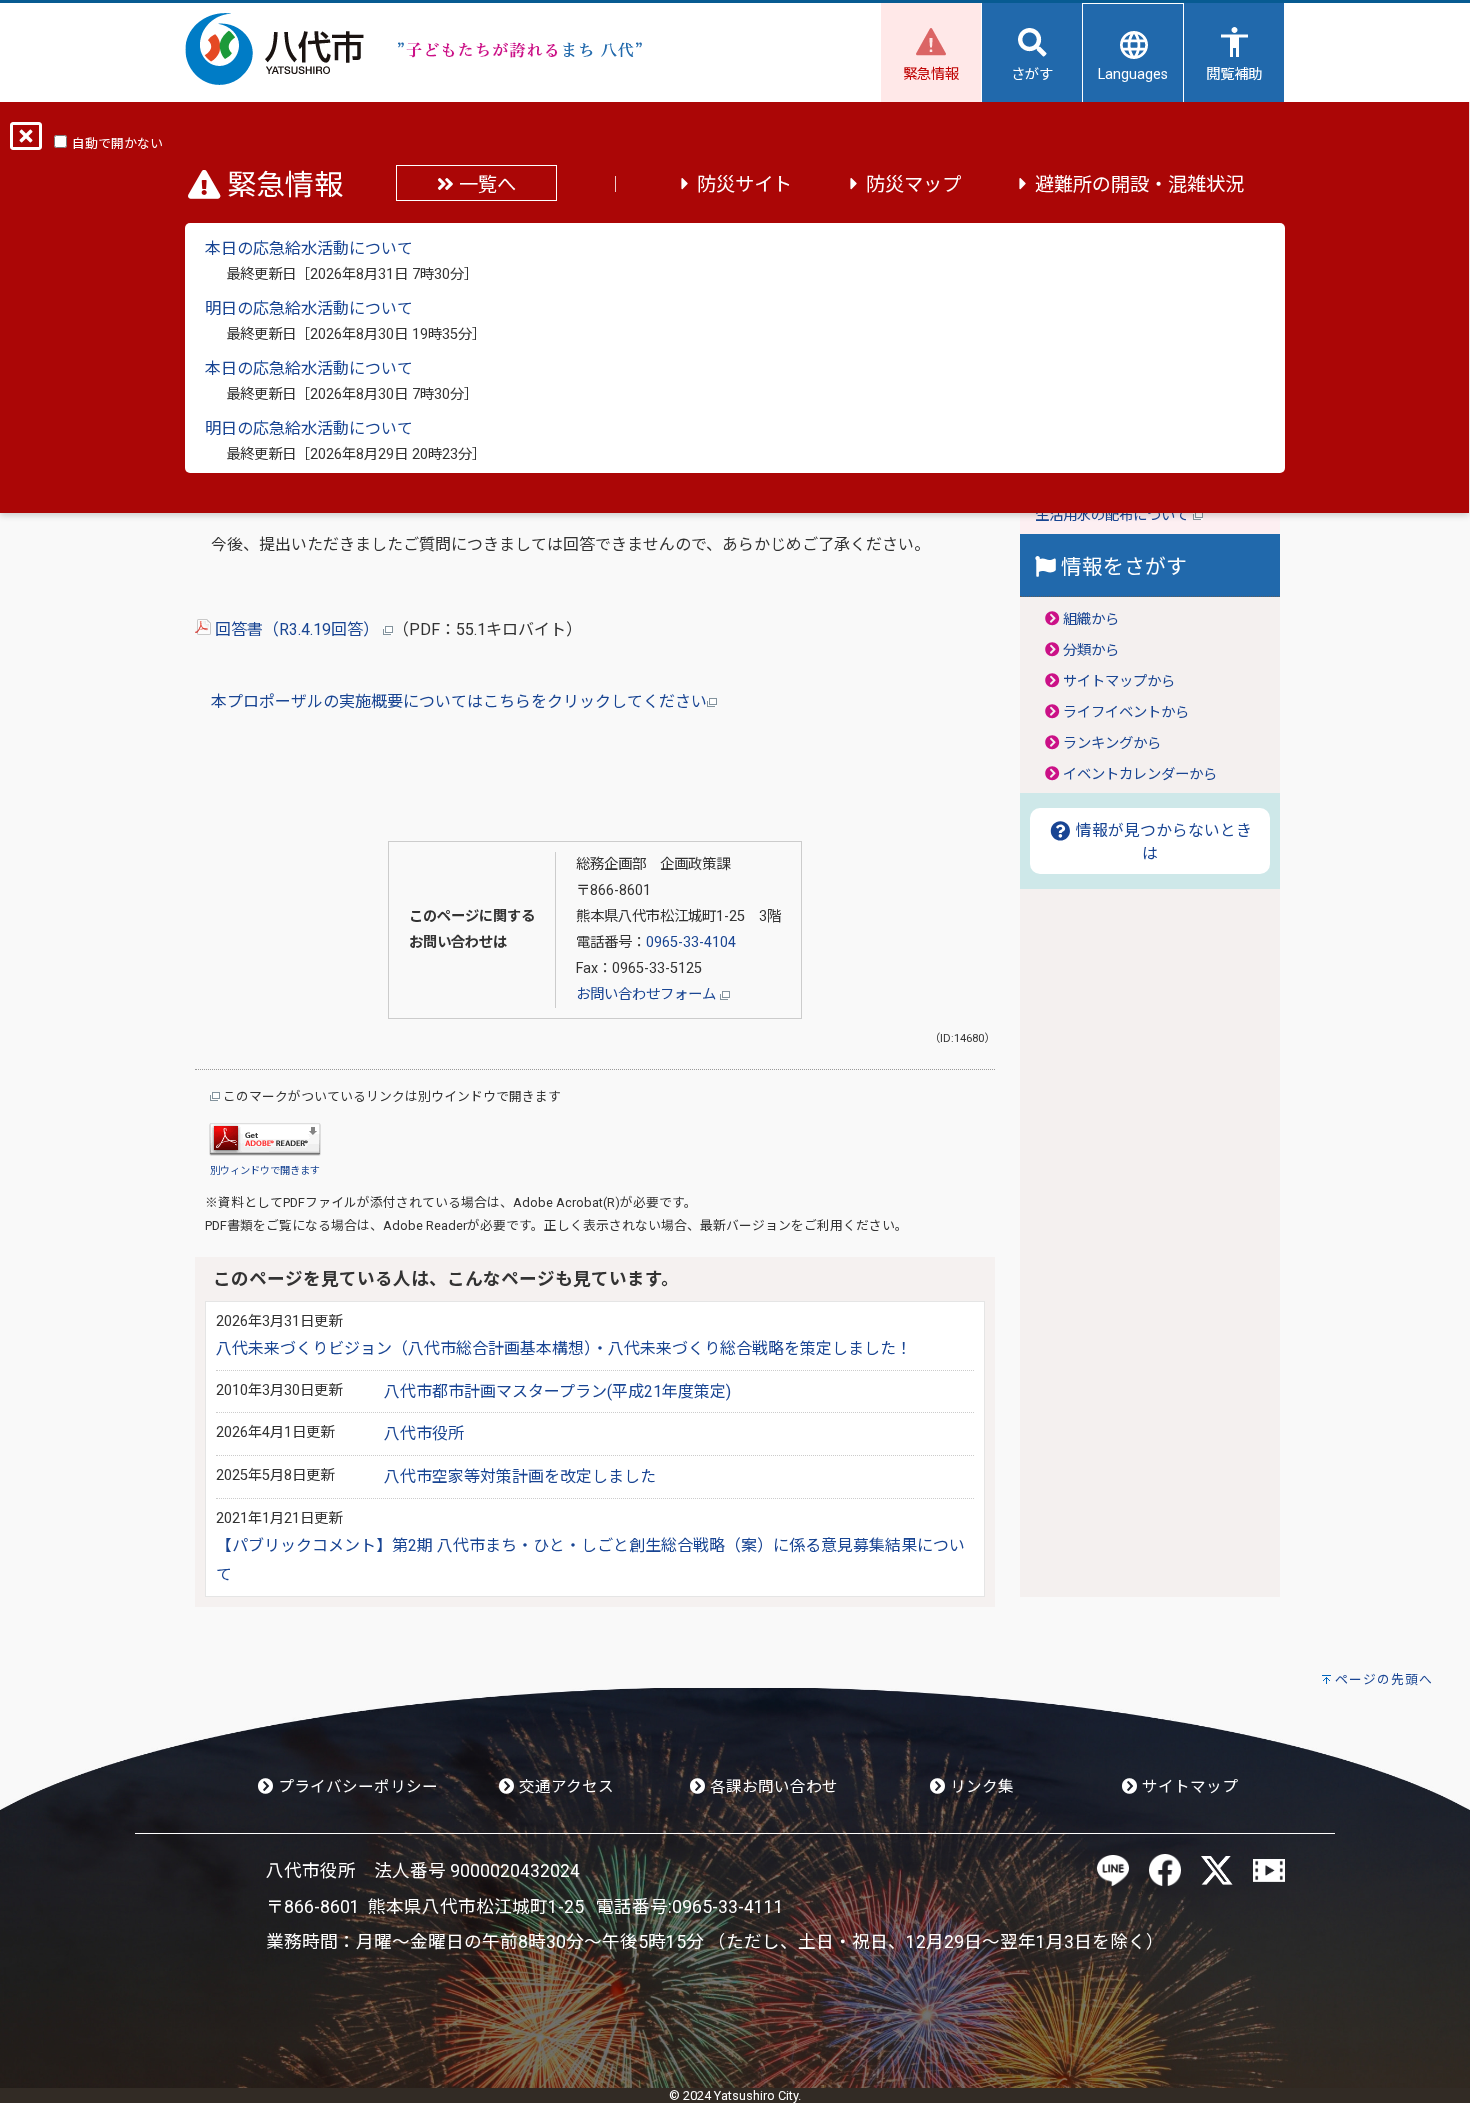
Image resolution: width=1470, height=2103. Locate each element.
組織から (1091, 619)
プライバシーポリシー (356, 1787)
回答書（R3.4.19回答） (297, 629)
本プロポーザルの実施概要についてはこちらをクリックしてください (459, 701)
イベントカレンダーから (1140, 774)
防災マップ (913, 184)
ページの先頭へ (1384, 1679)
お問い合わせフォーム (648, 994)
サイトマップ (1188, 1787)
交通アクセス (564, 1787)
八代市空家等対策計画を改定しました (520, 1476)
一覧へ (485, 184)
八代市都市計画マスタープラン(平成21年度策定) (557, 1391)
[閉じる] (26, 142)
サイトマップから (1119, 681)
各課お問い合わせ (772, 1787)
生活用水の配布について (1114, 515)
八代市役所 (424, 1433)
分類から (1091, 650)
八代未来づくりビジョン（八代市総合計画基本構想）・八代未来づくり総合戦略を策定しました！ (564, 1348)
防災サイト (744, 184)
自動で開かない (117, 143)
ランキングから (1112, 743)
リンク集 (980, 1787)
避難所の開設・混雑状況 (1139, 184)
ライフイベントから (1126, 712)
